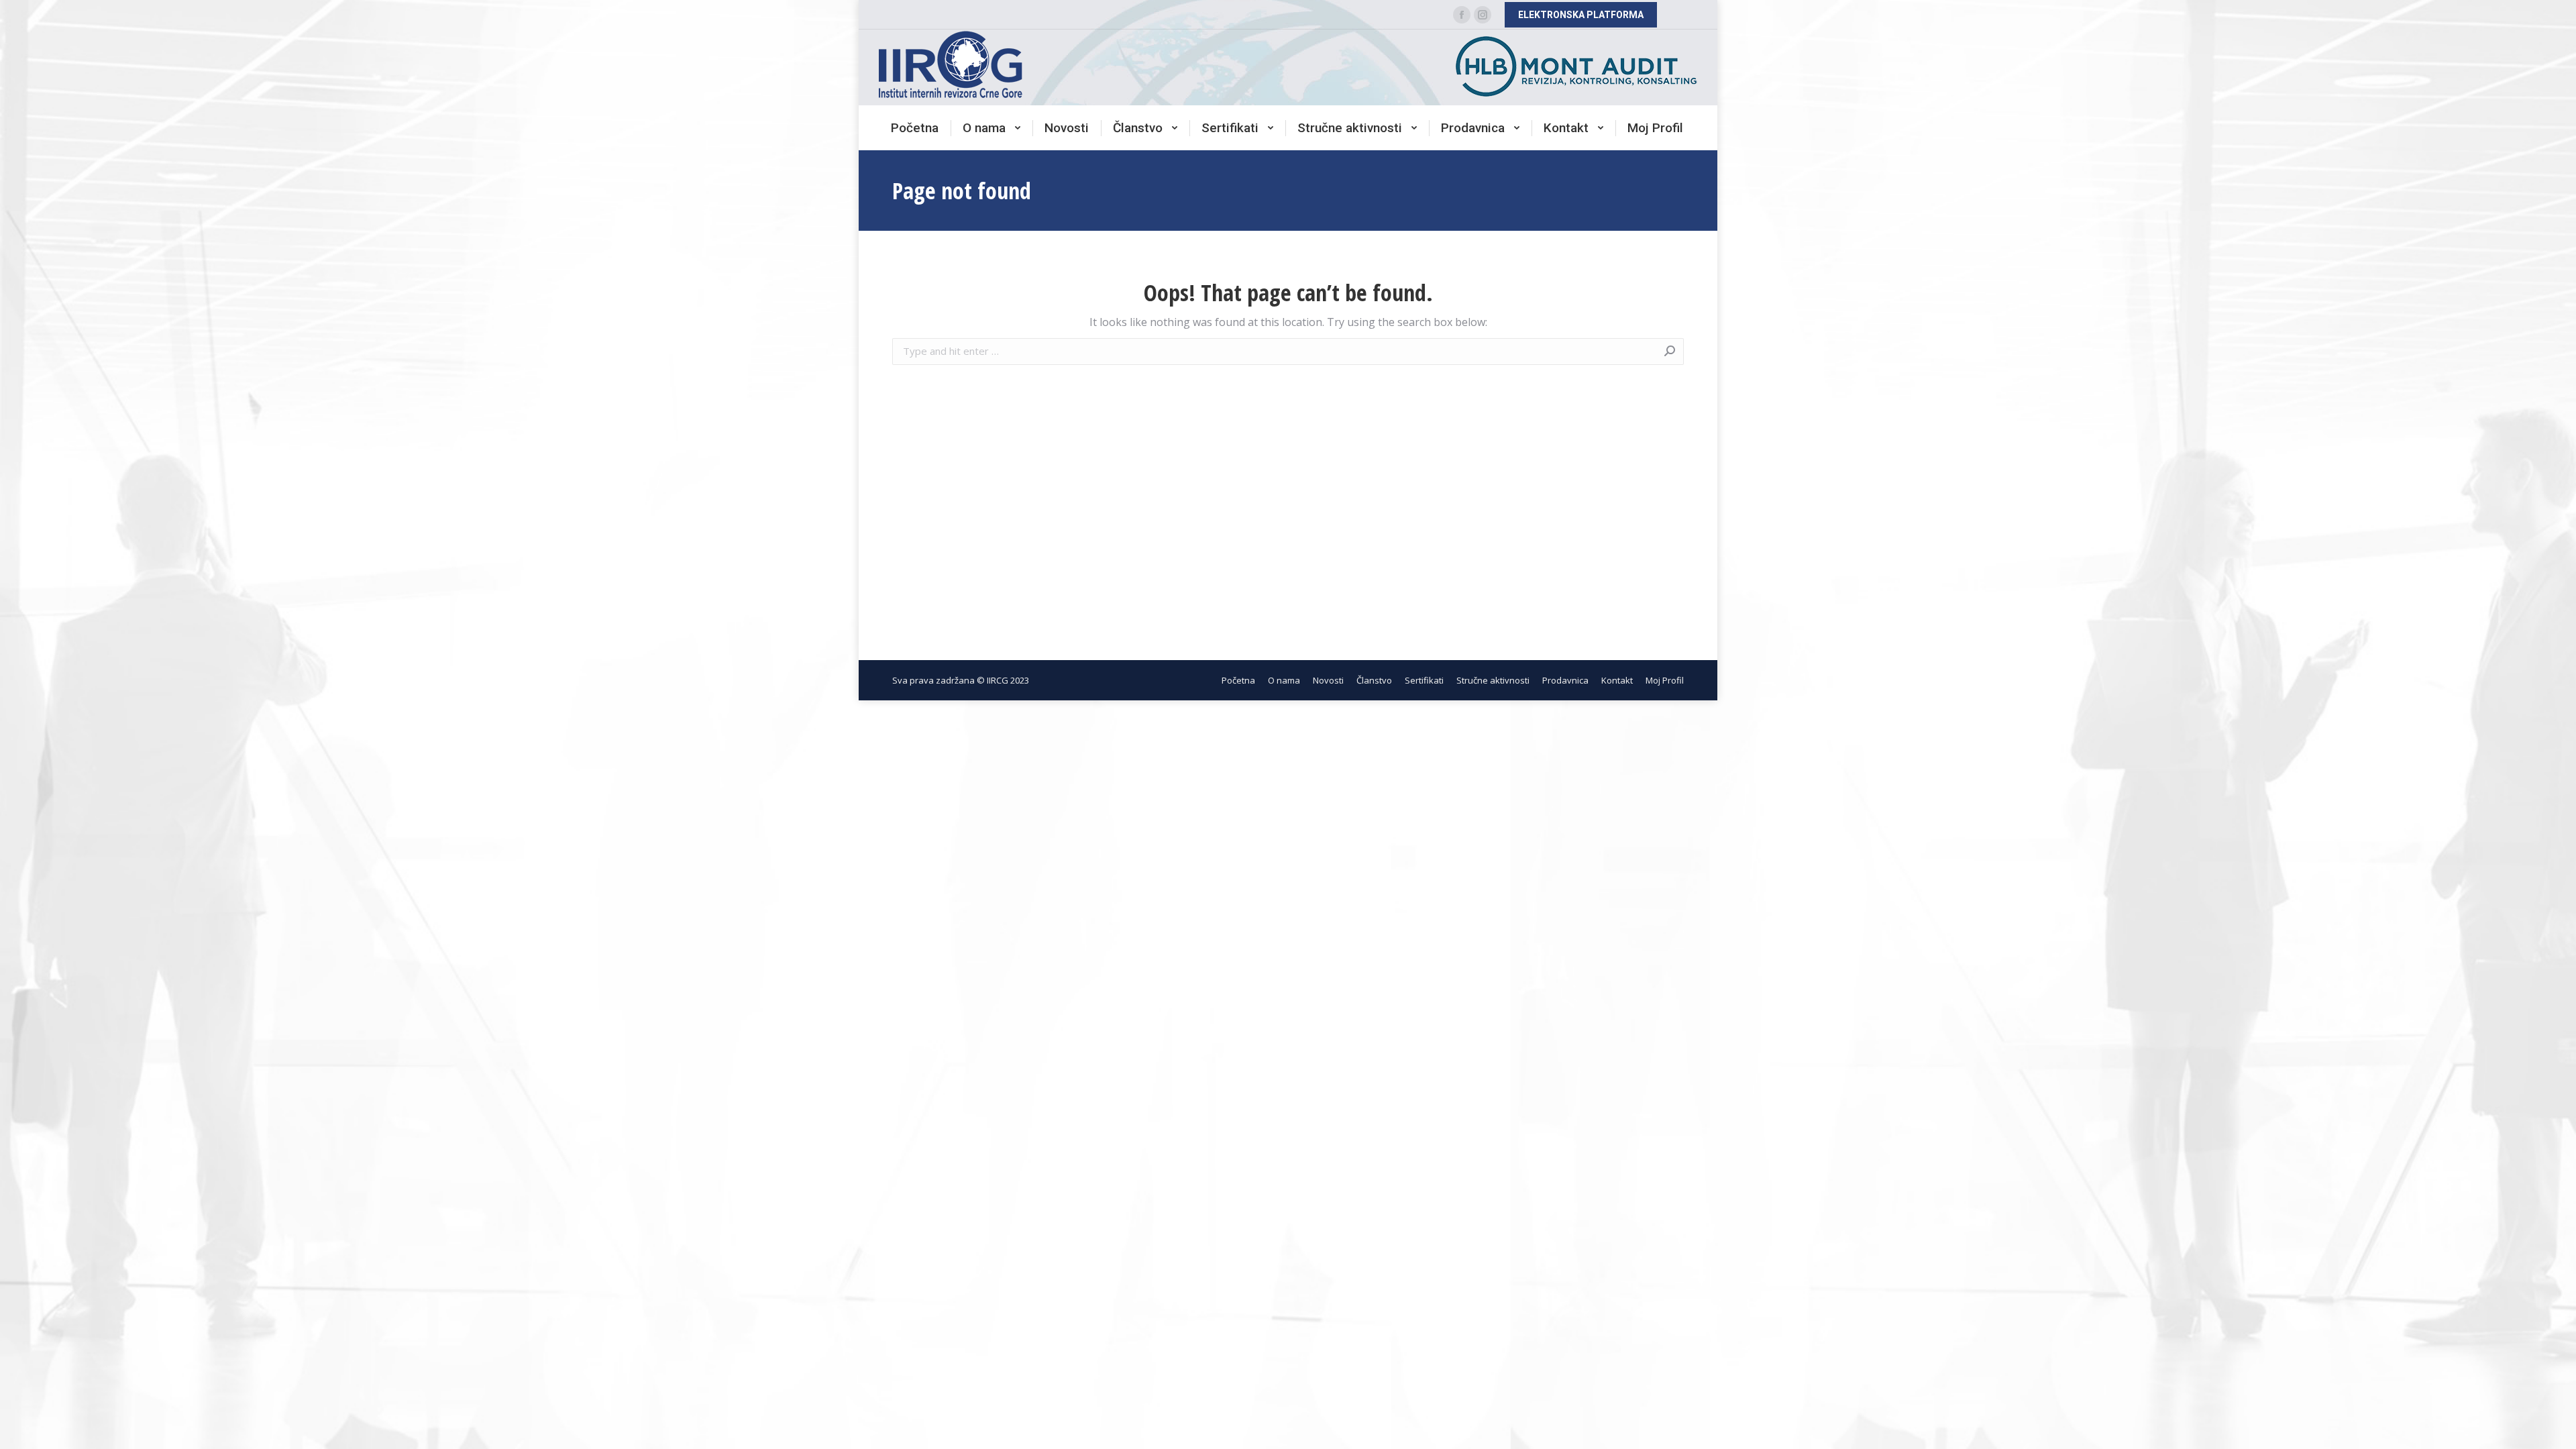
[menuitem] (915, 128)
